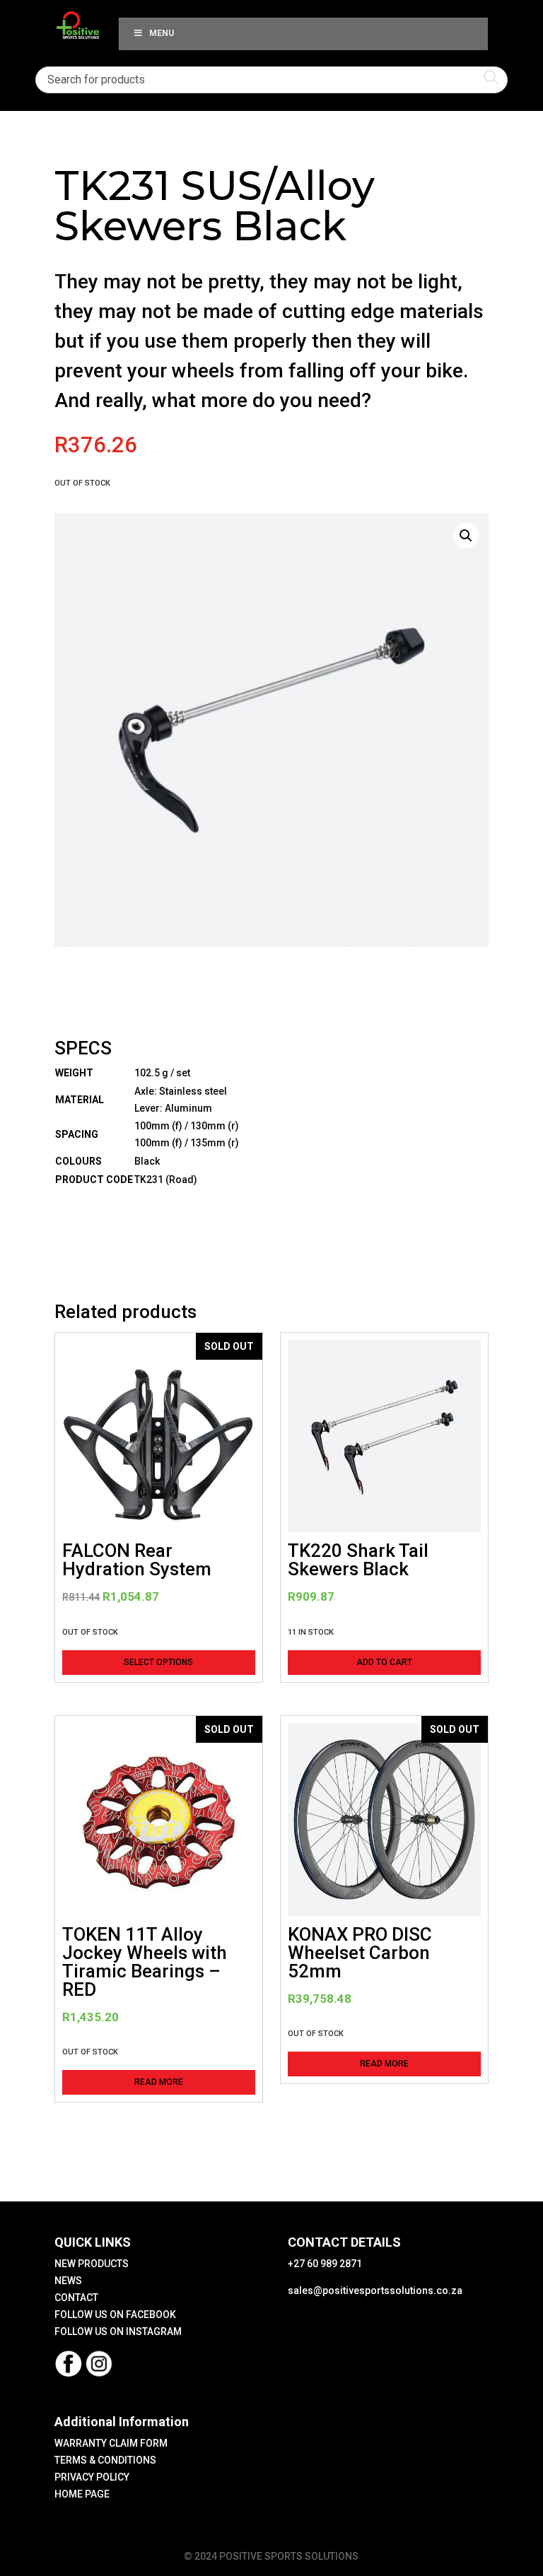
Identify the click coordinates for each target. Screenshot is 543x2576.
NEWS (68, 2281)
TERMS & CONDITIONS (105, 2460)
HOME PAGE (82, 2494)
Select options (158, 1662)
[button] (466, 536)
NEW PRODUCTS (92, 2264)
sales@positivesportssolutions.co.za (375, 2290)
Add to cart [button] (384, 1662)
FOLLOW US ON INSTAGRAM (118, 2331)
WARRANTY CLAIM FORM (111, 2443)
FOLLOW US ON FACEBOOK (115, 2315)
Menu (162, 33)
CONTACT (76, 2298)
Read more (159, 2082)
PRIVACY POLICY (92, 2477)
